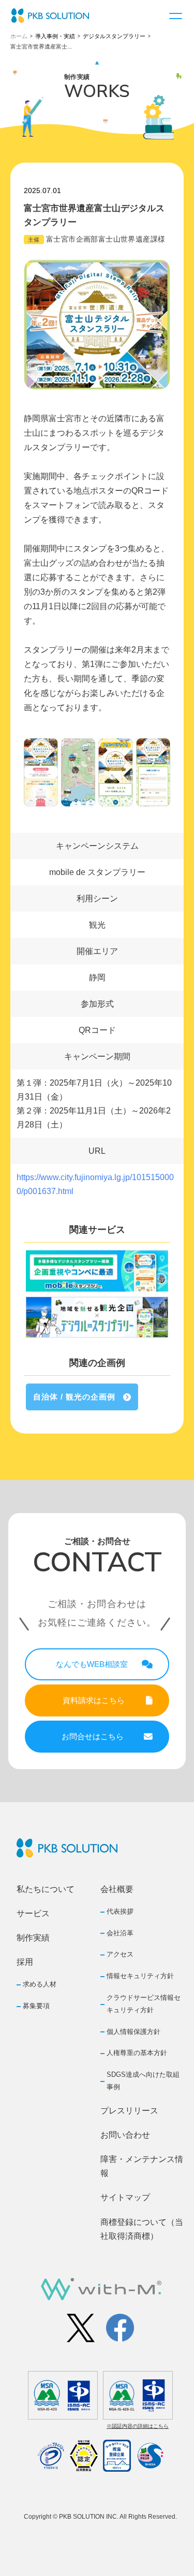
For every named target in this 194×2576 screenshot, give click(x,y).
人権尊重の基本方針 (137, 2053)
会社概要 (117, 1889)
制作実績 (33, 1938)
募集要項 (36, 2006)
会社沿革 (120, 1933)
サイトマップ (125, 2197)
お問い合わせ (125, 2135)
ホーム (19, 36)
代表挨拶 (120, 1911)
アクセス (120, 1954)
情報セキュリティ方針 (140, 1976)
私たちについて (46, 1889)
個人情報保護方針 (133, 2032)
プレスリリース (129, 2111)
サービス (33, 1913)
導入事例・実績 (55, 36)
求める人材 (40, 1984)
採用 (25, 1962)
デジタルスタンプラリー (114, 36)
